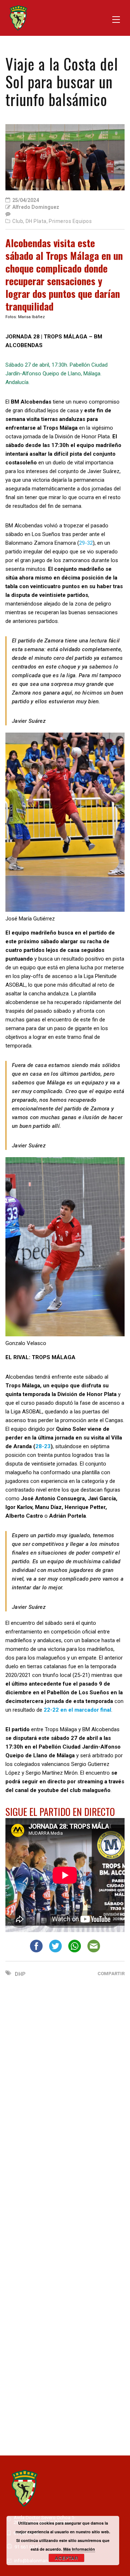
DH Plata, (37, 221)
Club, (18, 221)
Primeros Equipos (70, 221)
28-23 (43, 1446)
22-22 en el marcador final (77, 1710)
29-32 (86, 543)
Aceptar (67, 2558)
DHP (20, 1974)
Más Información (79, 2549)
